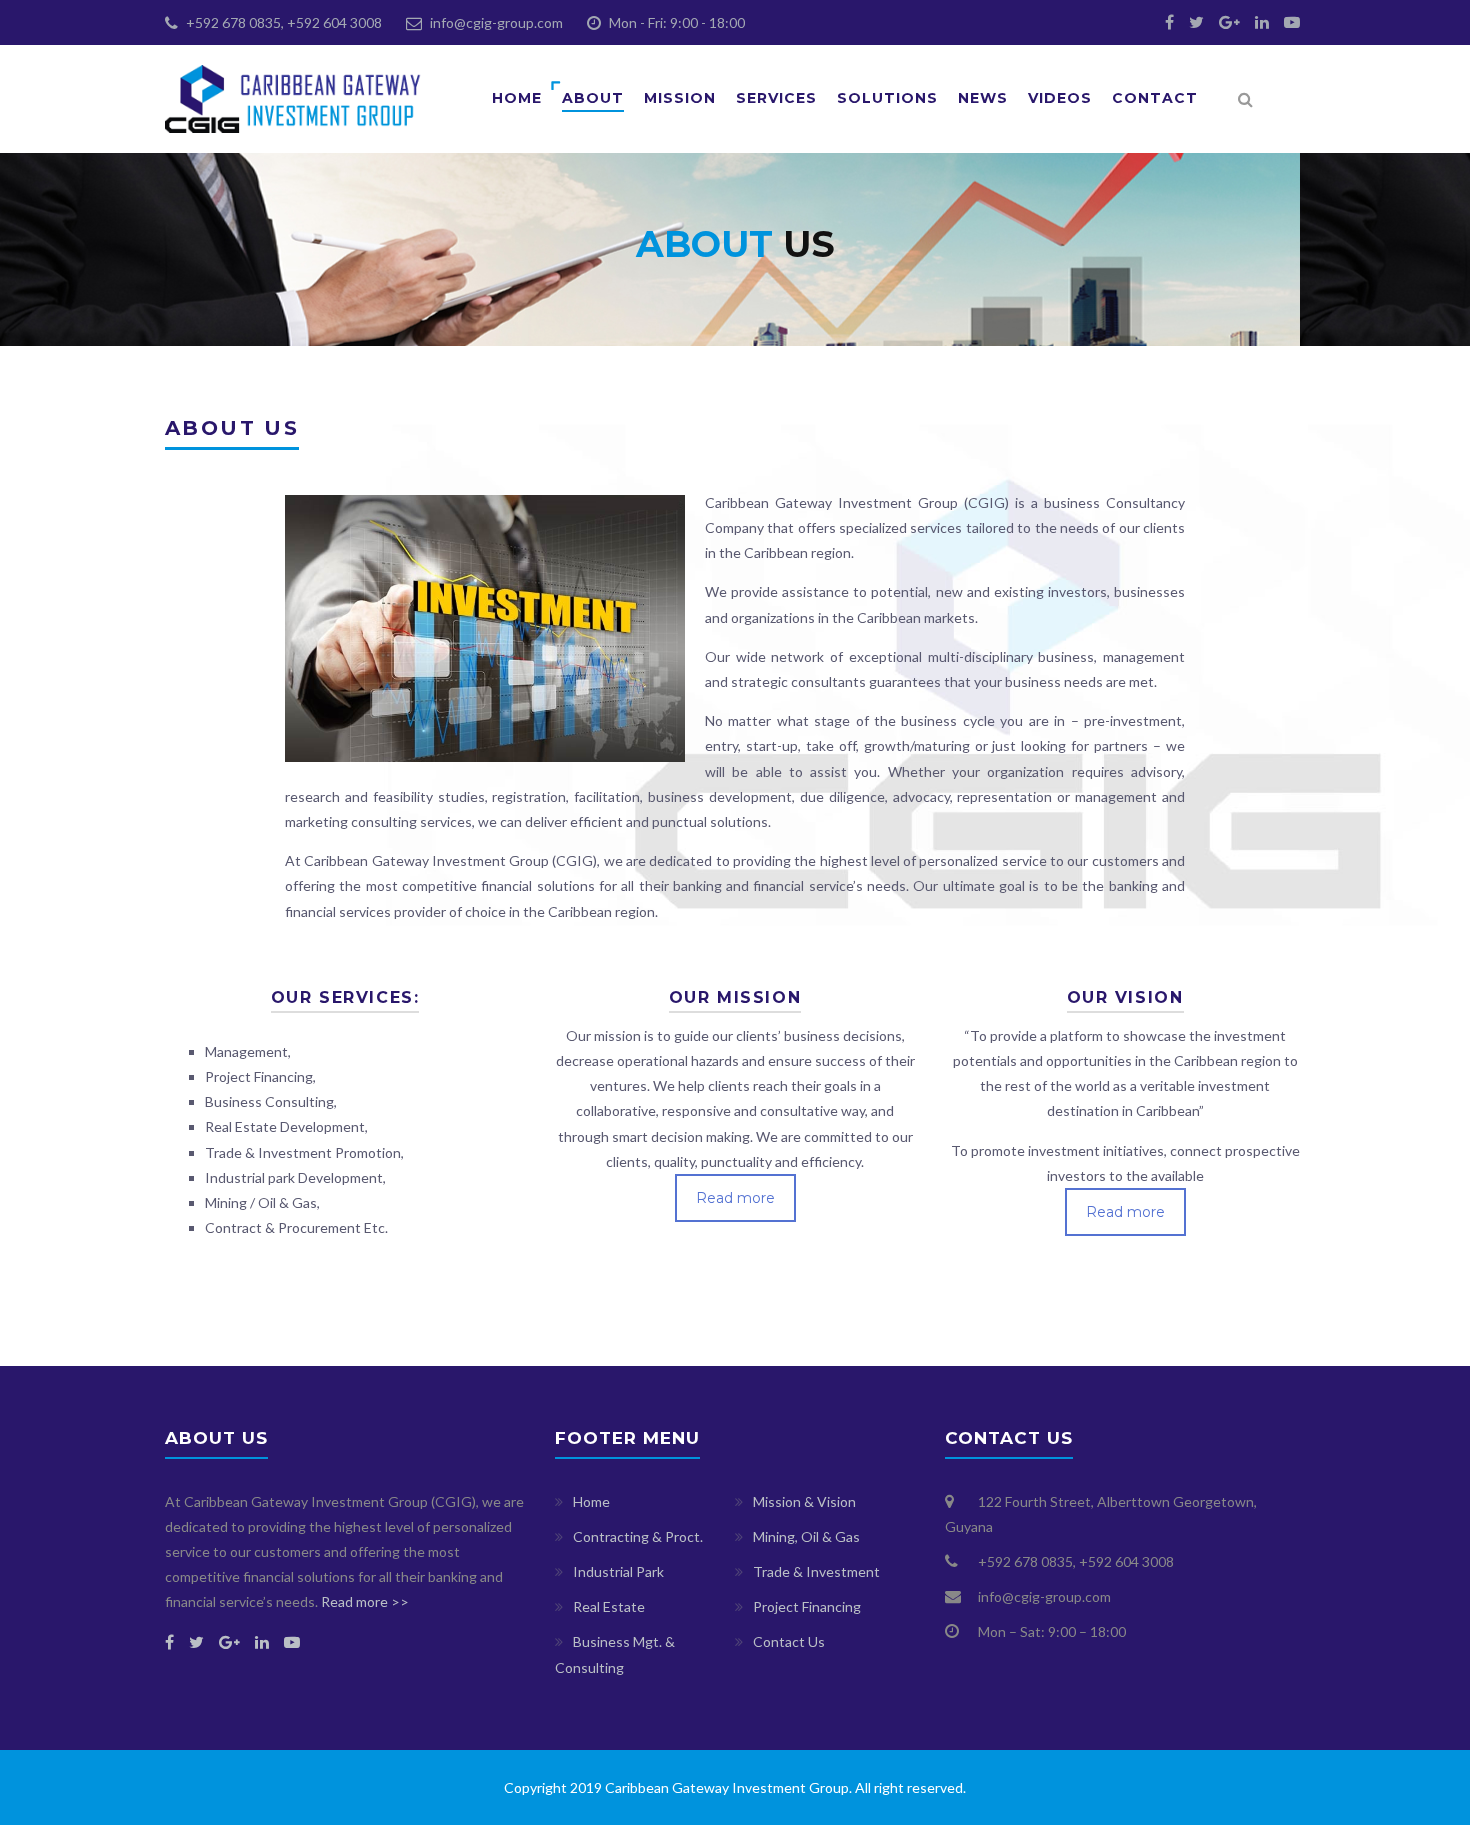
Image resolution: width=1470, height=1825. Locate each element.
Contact (1155, 98)
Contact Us (789, 1641)
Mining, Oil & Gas (806, 1536)
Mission (680, 98)
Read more (735, 1198)
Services (776, 98)
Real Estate (609, 1606)
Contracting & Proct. (638, 1536)
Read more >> (365, 1601)
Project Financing (807, 1606)
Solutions (887, 98)
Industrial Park (618, 1571)
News (983, 98)
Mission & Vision (804, 1501)
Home (517, 98)
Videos (1060, 98)
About (593, 98)
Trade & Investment (816, 1571)
